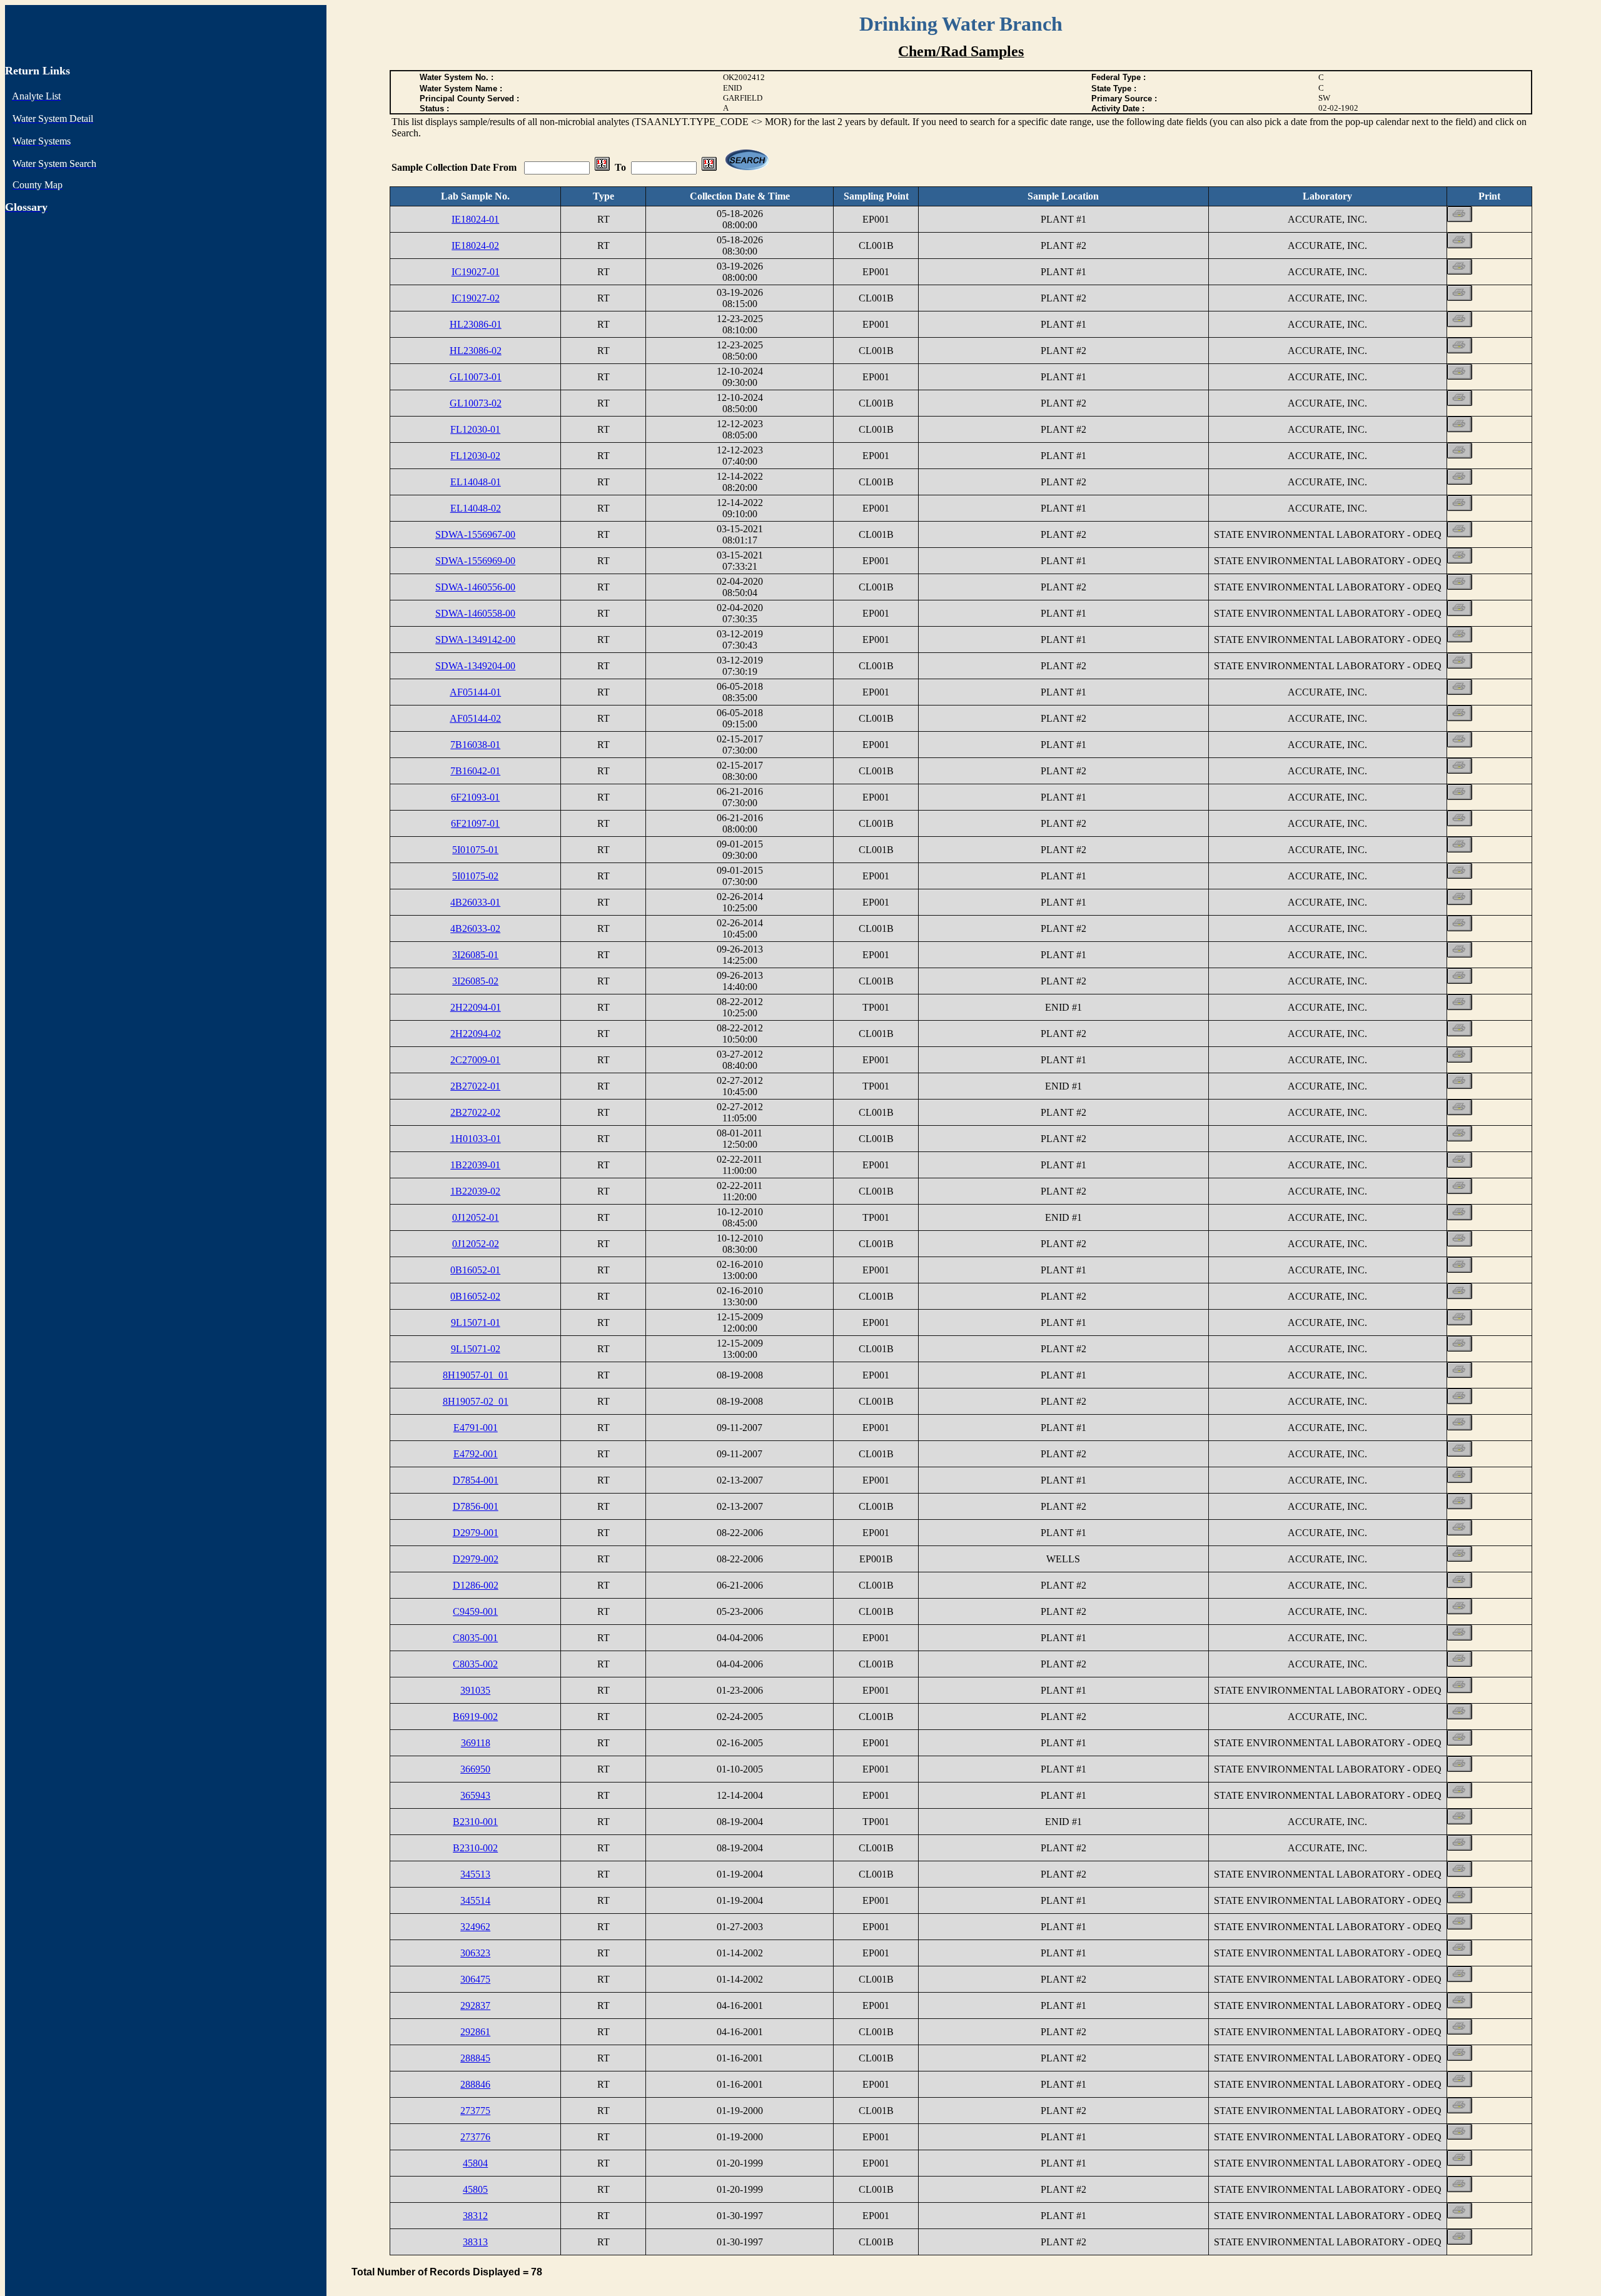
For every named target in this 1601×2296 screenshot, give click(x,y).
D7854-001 (476, 1480)
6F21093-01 (475, 797)
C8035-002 (475, 1664)
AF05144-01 (475, 692)
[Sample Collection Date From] (602, 167)
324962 (475, 1927)
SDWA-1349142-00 (475, 640)
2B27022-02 (475, 1112)
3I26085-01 (475, 955)
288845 (475, 2058)
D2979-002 (476, 1559)
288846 (475, 2084)
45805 (475, 2189)
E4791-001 (476, 1428)
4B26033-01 (475, 902)
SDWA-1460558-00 (475, 613)
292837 (475, 2005)
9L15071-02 (476, 1349)
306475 (475, 1979)
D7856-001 (476, 1506)
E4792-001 (476, 1454)
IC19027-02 (476, 298)
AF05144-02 (475, 718)
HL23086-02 (476, 351)
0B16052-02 (475, 1296)
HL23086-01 (476, 324)
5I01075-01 (475, 850)
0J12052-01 (476, 1217)
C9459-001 (475, 1611)
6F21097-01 (475, 823)
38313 (475, 2242)
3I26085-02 (475, 981)
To (620, 167)
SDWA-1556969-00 (475, 561)
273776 (475, 2137)
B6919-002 (475, 1717)
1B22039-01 (475, 1165)
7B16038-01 (475, 745)
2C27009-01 (475, 1060)
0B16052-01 (475, 1270)
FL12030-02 (475, 456)
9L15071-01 (476, 1322)
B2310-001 (475, 1822)
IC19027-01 (476, 272)
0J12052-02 (476, 1244)
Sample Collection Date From (455, 167)
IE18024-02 (475, 245)
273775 (475, 2111)
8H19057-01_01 (476, 1375)
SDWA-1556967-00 (475, 534)
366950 (475, 1769)
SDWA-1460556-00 (475, 587)
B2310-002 (475, 1848)
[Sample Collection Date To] (709, 167)
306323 (475, 1953)
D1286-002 (476, 1585)
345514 (475, 1900)
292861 (475, 2032)
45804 (475, 2163)
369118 (476, 1743)
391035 (475, 1690)
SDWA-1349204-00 (475, 666)
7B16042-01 (475, 771)
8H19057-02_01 (476, 1401)
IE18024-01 (475, 219)
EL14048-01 (476, 482)
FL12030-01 (475, 429)
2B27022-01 (475, 1086)
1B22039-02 (475, 1191)
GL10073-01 (476, 377)
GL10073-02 (476, 403)
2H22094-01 (476, 1007)
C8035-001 (475, 1638)
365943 (475, 1795)
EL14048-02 (476, 508)
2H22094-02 (476, 1034)
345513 (475, 1874)
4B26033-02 (475, 928)
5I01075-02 (475, 876)
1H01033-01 (476, 1139)
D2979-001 (476, 1533)
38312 (475, 2216)
